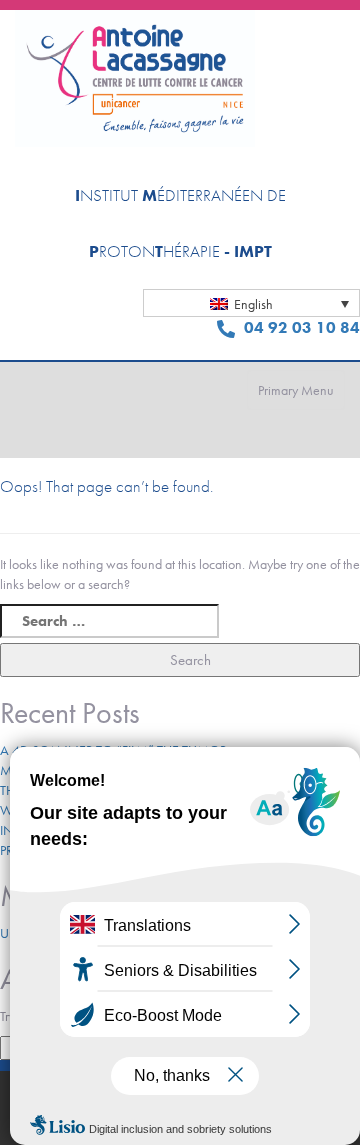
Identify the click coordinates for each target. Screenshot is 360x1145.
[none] (251, 303)
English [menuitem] (253, 304)
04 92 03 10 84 (300, 327)
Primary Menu (296, 390)
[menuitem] (251, 303)
